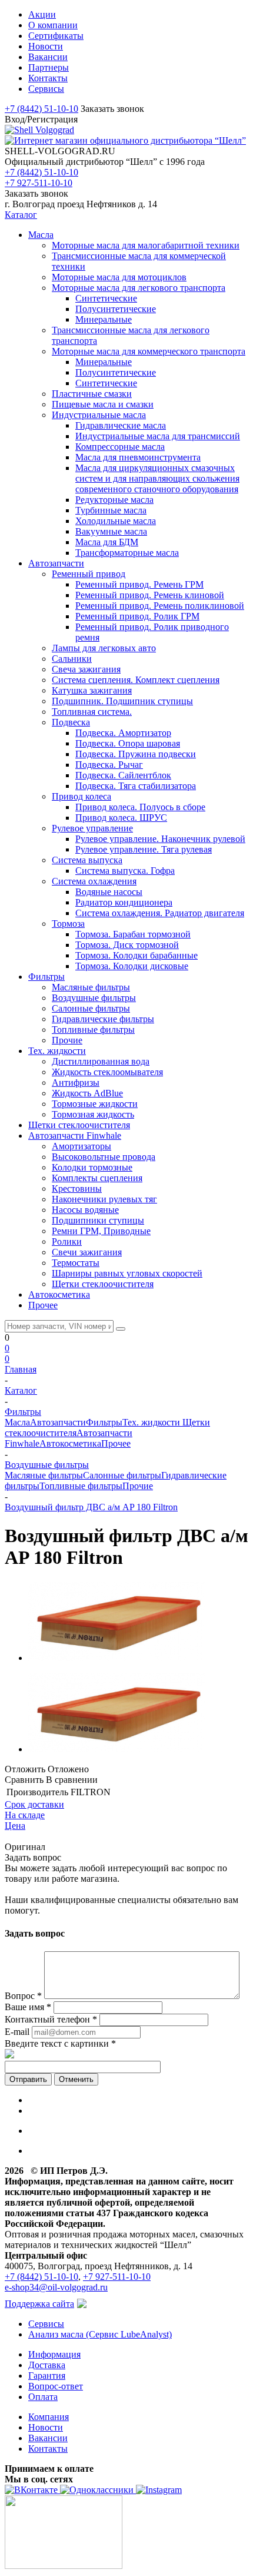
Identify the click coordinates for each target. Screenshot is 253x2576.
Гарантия (47, 2376)
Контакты (48, 2449)
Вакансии (48, 2438)
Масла (17, 1422)
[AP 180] (116, 1658)
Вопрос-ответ (56, 2386)
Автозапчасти (58, 1422)
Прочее (116, 1443)
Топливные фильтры (81, 1486)
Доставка (47, 2365)
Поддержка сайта (39, 2304)
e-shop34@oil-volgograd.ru (56, 2287)
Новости (46, 2427)
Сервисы (46, 2324)
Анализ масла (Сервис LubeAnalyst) (100, 2334)
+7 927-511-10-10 (39, 183)
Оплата (43, 2397)
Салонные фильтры (122, 1475)
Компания (49, 2417)
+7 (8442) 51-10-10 (41, 109)
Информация (54, 2354)
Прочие (138, 1486)
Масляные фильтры (44, 1475)
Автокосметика (70, 1443)
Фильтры (104, 1422)
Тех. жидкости (152, 1422)
